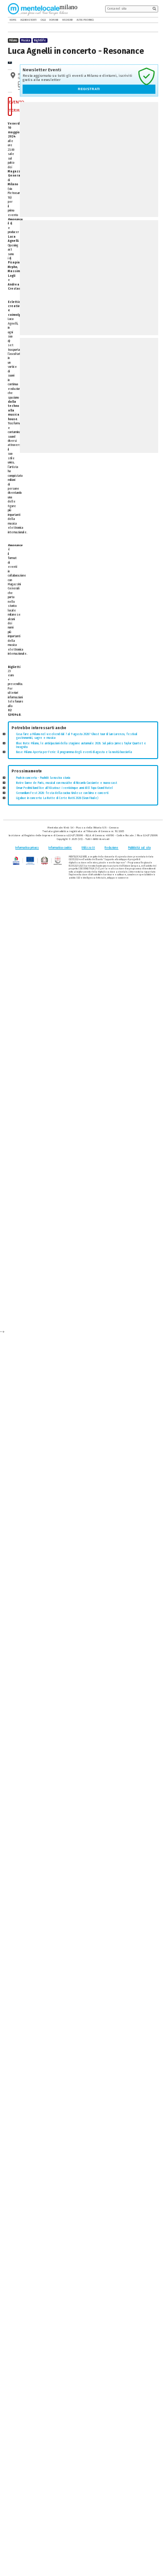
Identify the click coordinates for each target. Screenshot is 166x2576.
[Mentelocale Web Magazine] (38, 9)
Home (13, 20)
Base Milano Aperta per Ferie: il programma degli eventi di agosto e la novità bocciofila (74, 752)
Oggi (43, 20)
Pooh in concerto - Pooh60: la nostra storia (43, 778)
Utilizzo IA (88, 848)
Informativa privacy (27, 848)
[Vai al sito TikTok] (150, 20)
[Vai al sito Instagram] (156, 20)
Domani (54, 20)
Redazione (112, 848)
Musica (26, 40)
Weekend (68, 20)
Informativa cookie (60, 848)
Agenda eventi (28, 20)
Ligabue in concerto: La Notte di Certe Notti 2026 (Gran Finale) (57, 798)
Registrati (89, 89)
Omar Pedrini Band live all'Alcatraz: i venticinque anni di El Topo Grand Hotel (65, 788)
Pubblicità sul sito (139, 848)
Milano (13, 40)
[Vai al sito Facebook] (144, 20)
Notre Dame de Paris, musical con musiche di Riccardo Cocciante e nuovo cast (67, 783)
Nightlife (40, 40)
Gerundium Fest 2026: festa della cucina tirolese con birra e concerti (62, 793)
